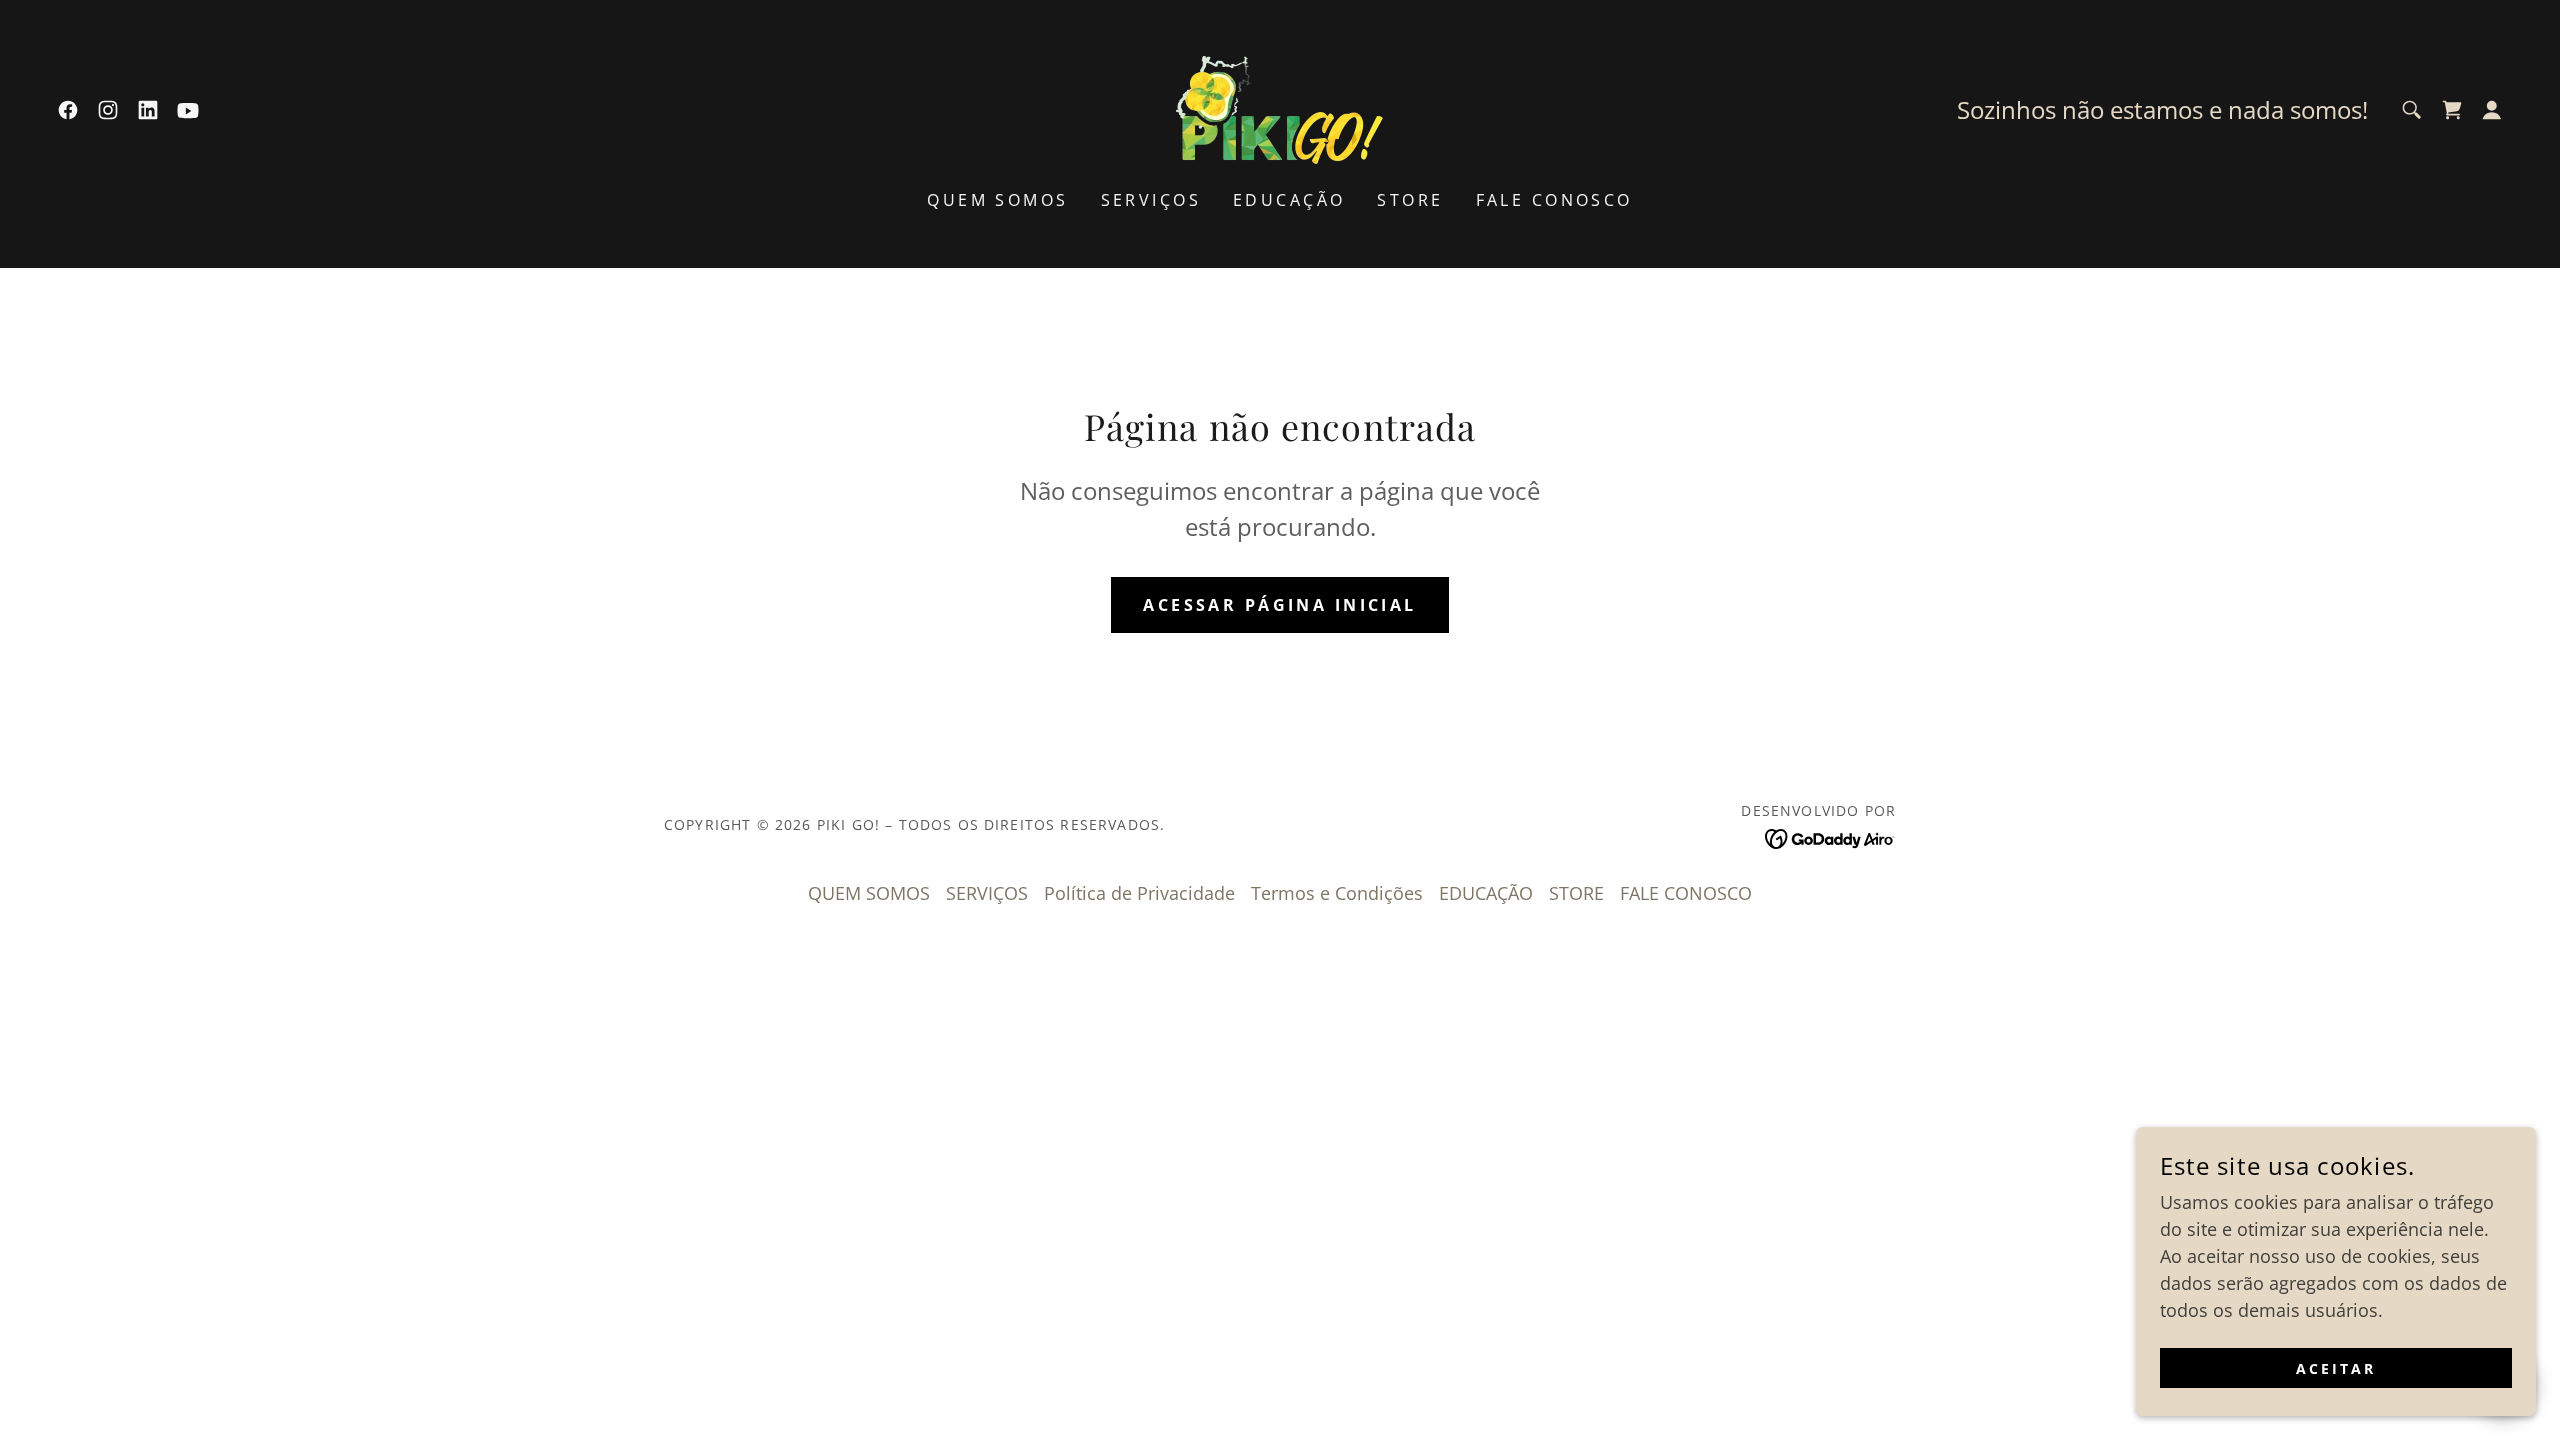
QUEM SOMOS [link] (997, 200)
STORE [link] (1410, 200)
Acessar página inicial (1279, 605)
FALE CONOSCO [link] (1554, 200)
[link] (68, 110)
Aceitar (2336, 1368)
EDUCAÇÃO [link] (1289, 200)
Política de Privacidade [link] (1139, 893)
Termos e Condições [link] (1337, 893)
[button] (2492, 110)
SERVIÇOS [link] (1151, 200)
